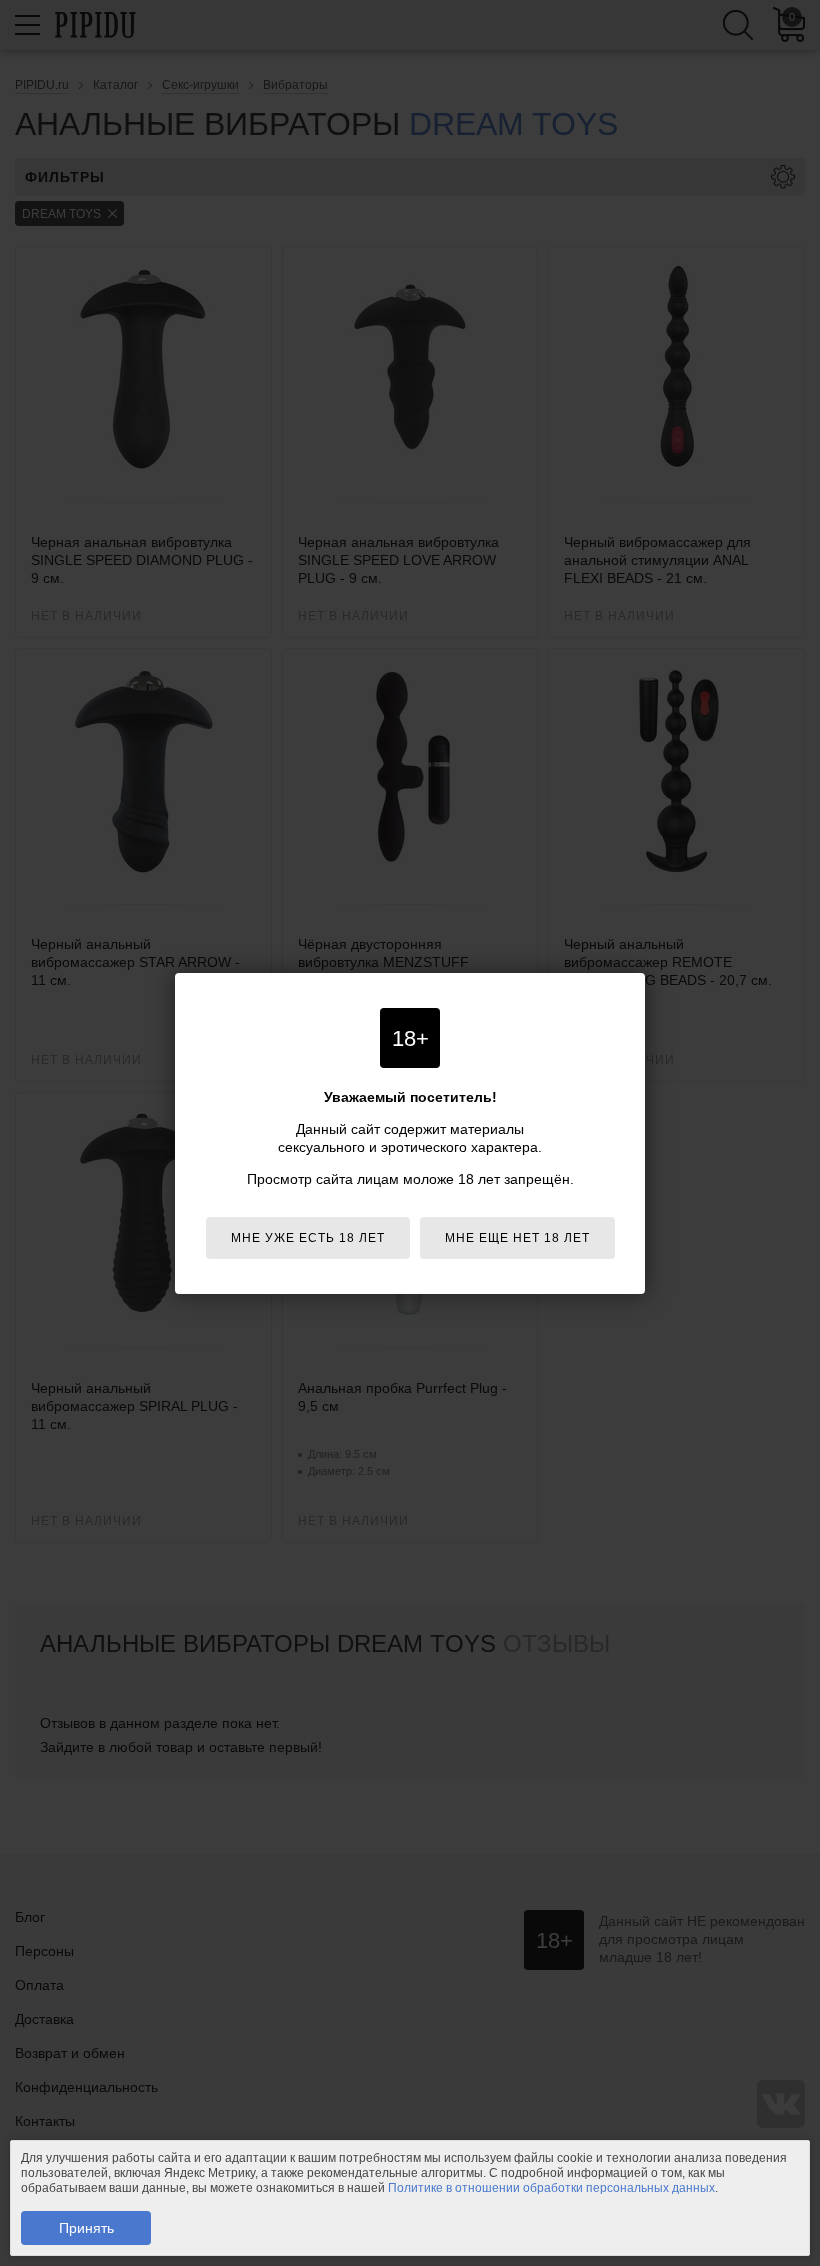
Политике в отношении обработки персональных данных (551, 2188)
